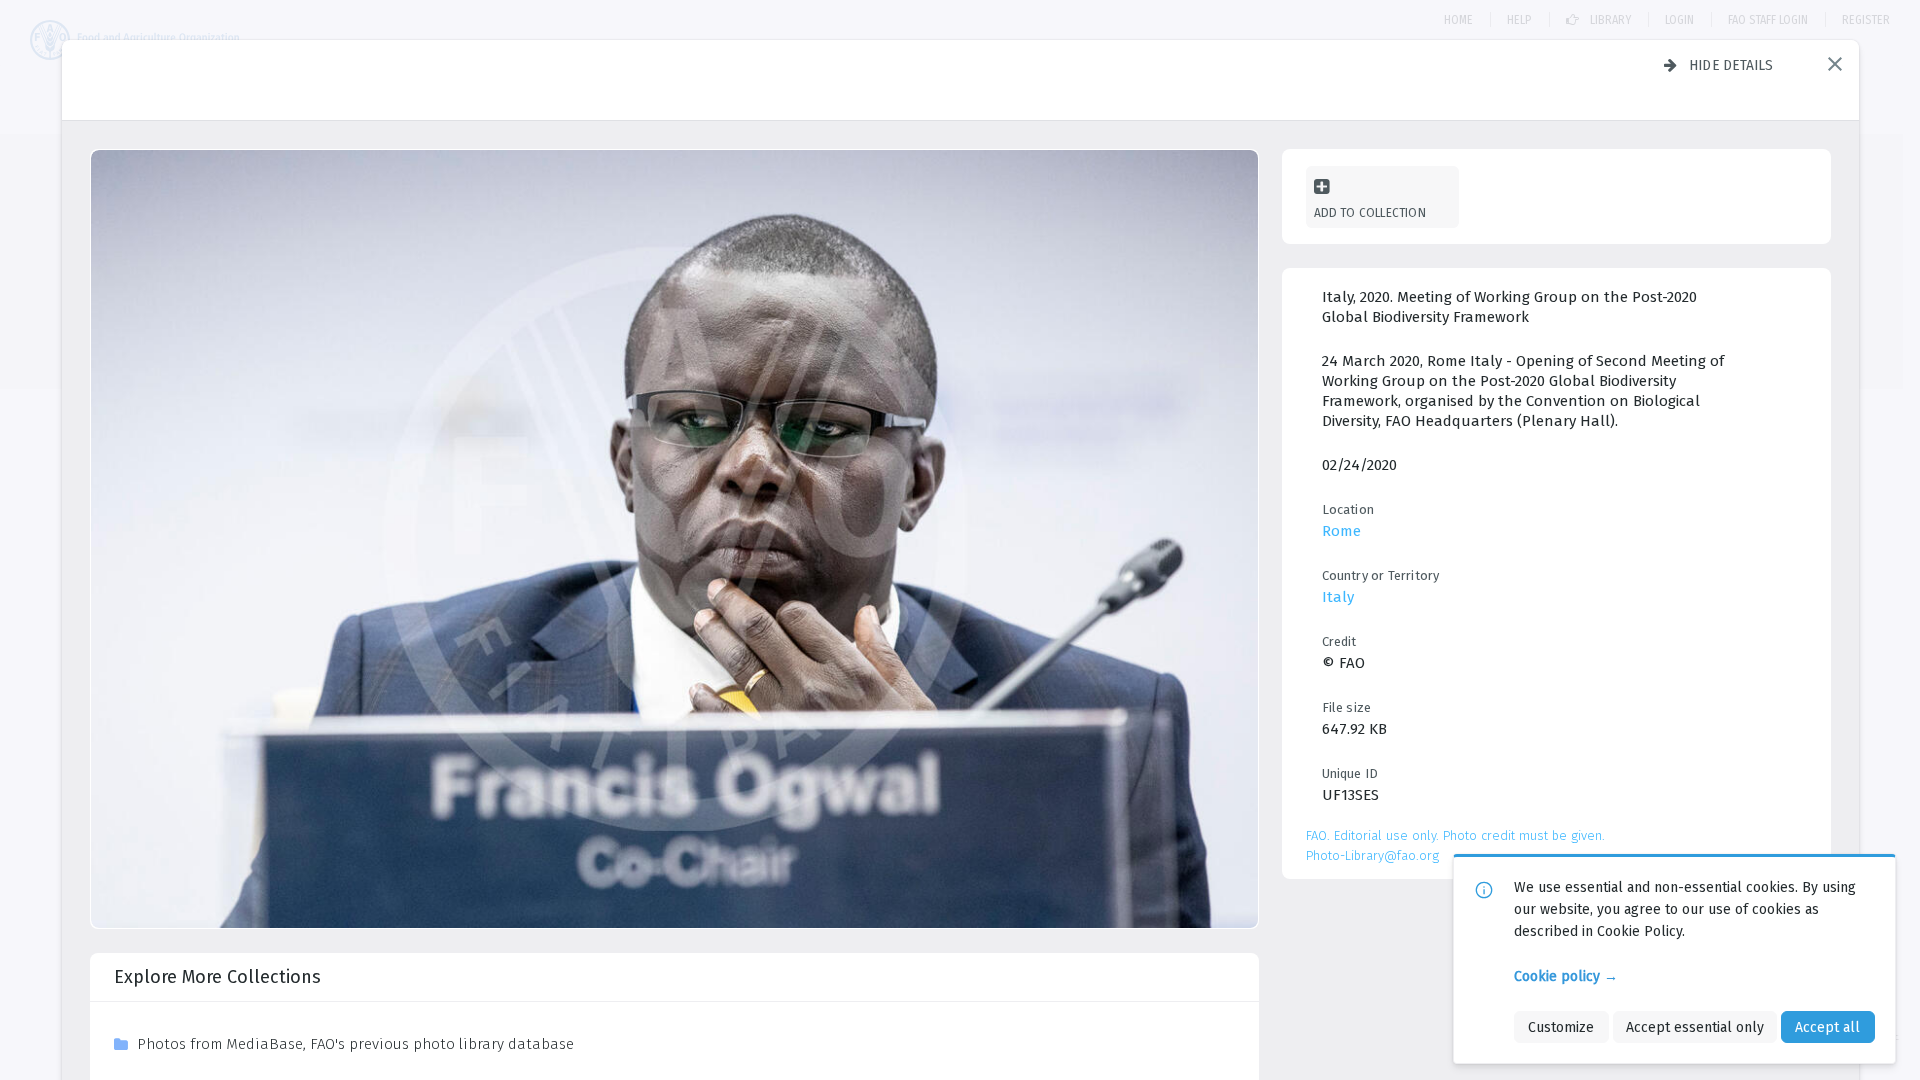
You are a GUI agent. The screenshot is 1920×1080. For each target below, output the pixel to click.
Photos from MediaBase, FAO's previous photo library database (355, 1044)
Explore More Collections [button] (217, 977)
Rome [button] (1341, 531)
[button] (1835, 64)
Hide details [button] (1731, 65)
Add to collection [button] (1370, 212)
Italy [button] (1338, 597)
